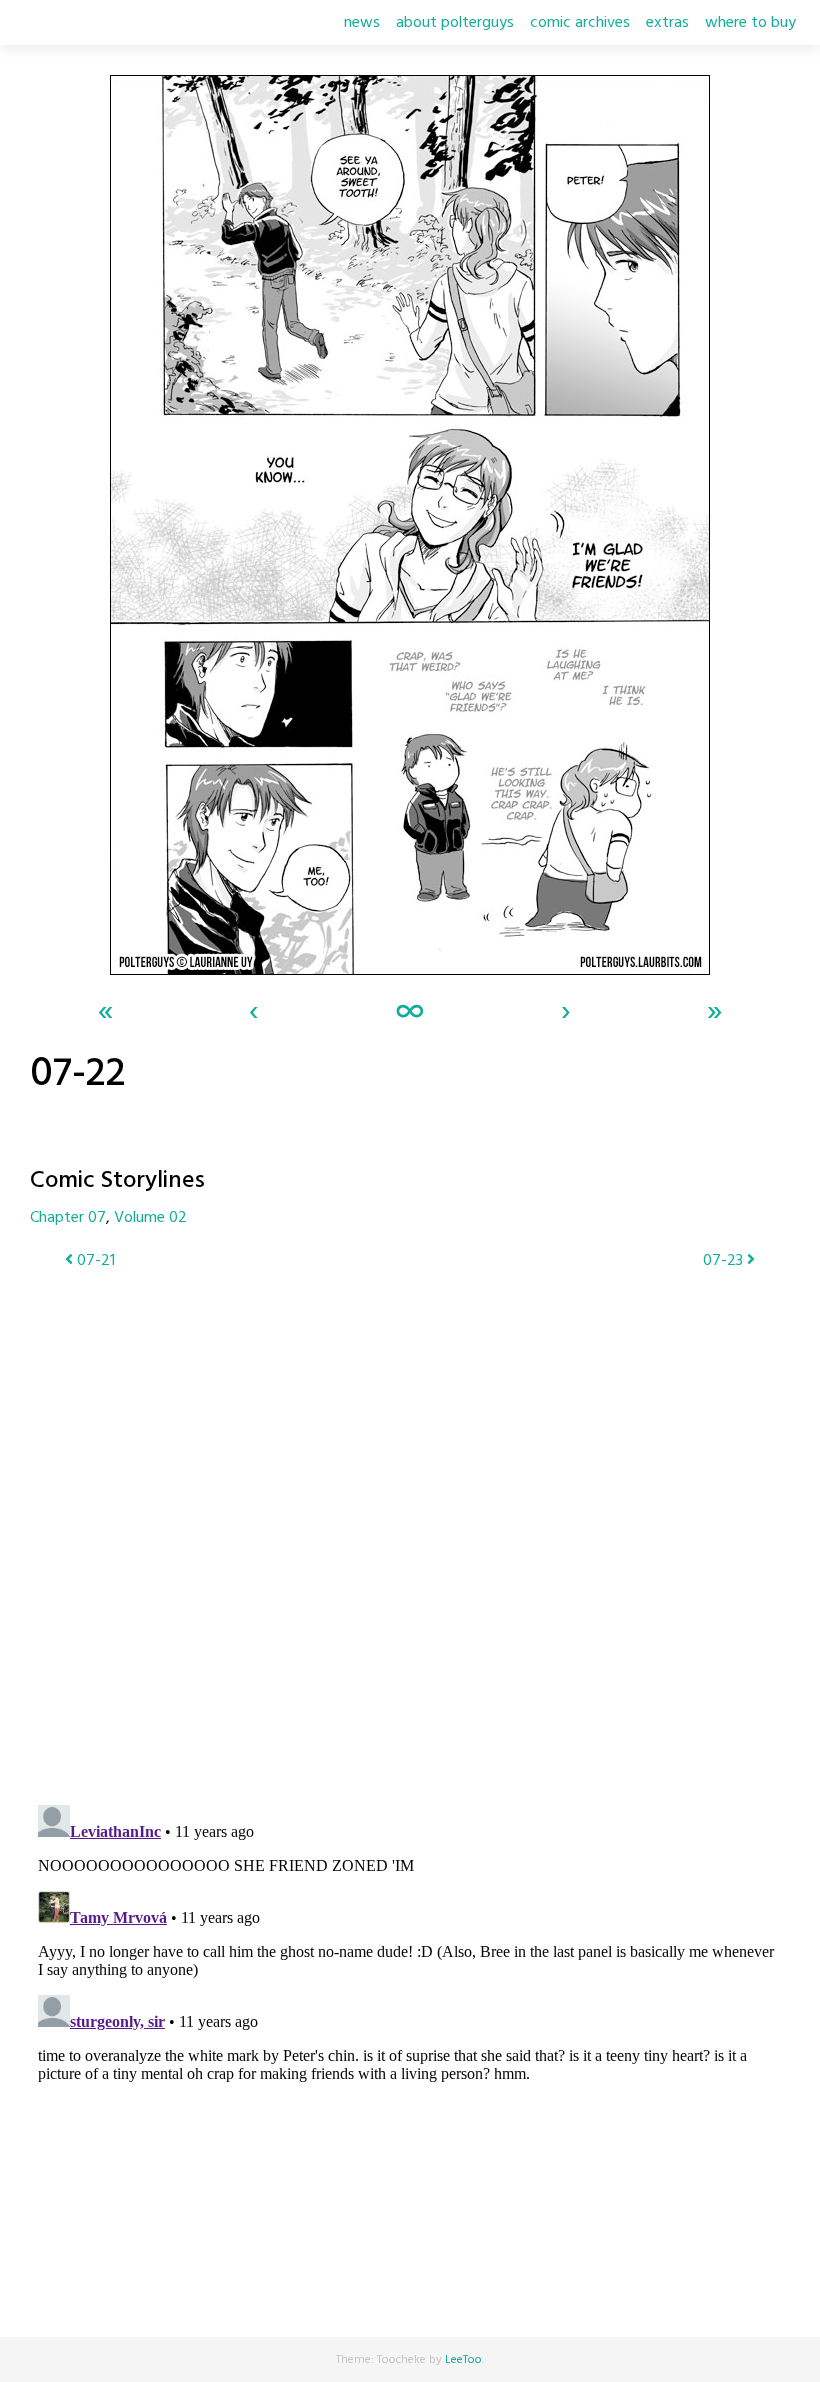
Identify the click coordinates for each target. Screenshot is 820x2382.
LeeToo (463, 2360)
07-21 (94, 1261)
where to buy (750, 23)
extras (667, 23)
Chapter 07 (68, 1218)
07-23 (725, 1261)
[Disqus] (410, 1525)
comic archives (580, 23)
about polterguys (455, 23)
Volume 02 (150, 1218)
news (362, 23)
